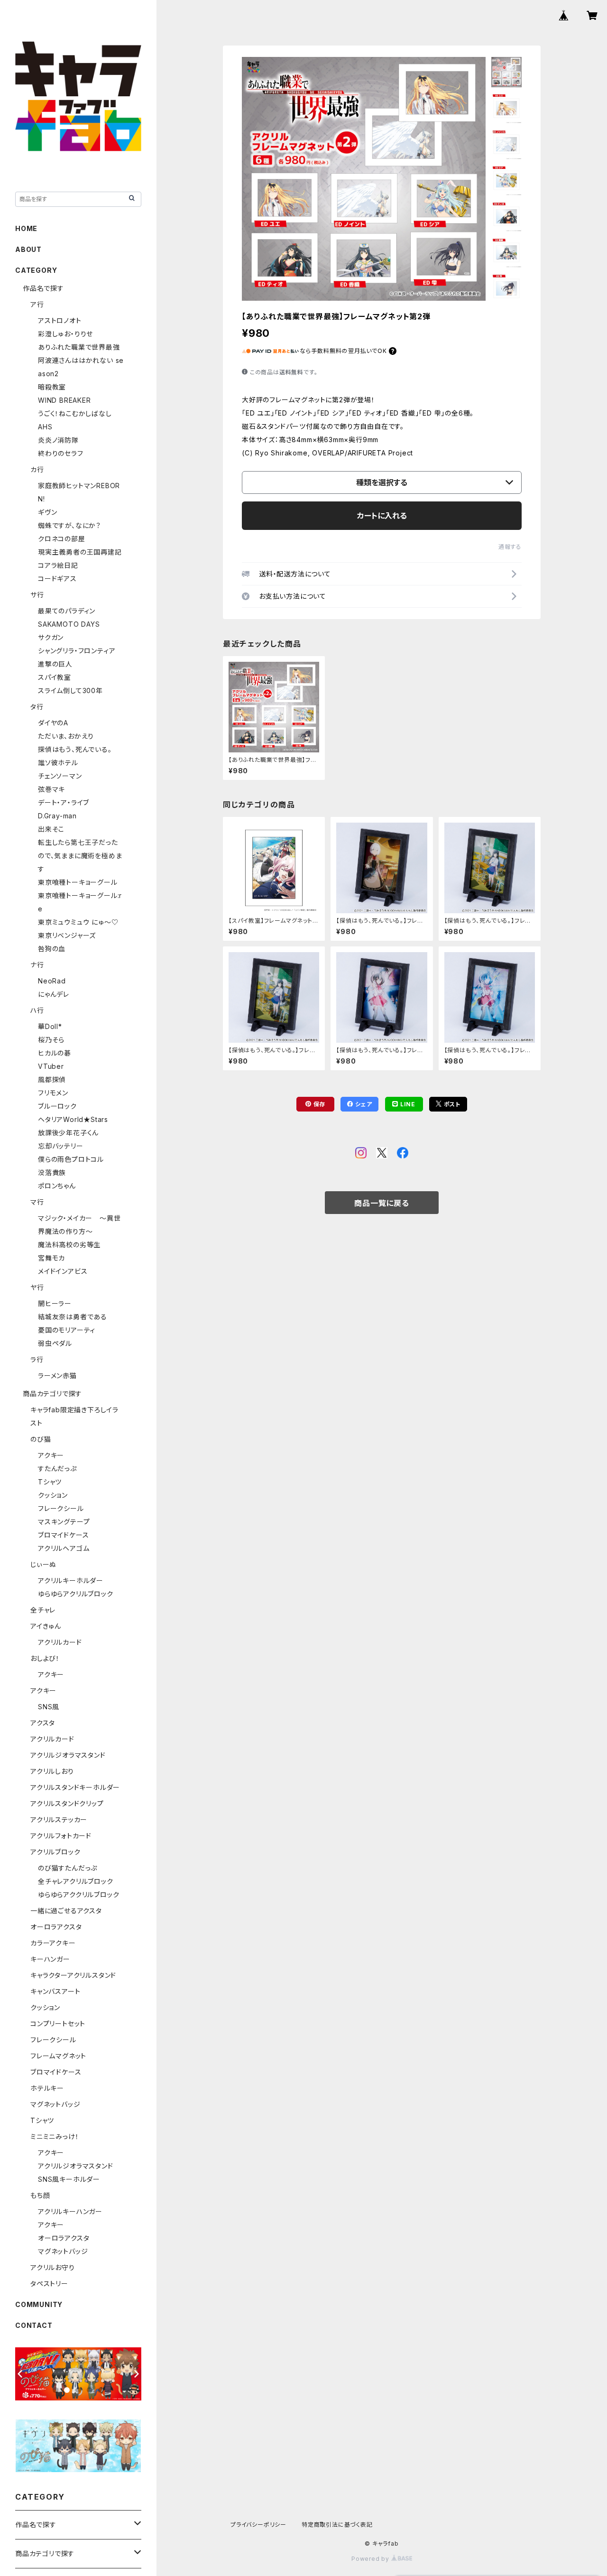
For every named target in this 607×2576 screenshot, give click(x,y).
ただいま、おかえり (66, 736)
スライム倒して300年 (70, 690)
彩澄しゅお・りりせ (65, 334)
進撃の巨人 (55, 664)
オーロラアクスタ (56, 1927)
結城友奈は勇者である (73, 1317)
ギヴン (47, 512)
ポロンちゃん (57, 1186)
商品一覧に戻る (382, 1203)
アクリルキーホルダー (71, 1580)
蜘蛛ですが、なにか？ (69, 525)
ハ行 (37, 1010)
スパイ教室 (55, 677)
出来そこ (51, 829)
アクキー (51, 1455)
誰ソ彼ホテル (58, 763)
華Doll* (50, 1026)
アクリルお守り (53, 2267)
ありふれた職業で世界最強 (79, 347)
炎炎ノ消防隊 (58, 440)
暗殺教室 (52, 387)
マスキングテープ (64, 1522)
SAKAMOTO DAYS (69, 624)
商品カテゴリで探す (52, 1394)
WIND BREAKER (64, 400)
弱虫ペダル (55, 1343)
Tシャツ (50, 1482)
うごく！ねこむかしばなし (75, 413)
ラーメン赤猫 (57, 1376)
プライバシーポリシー (258, 2525)
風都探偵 (52, 1080)
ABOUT (28, 249)
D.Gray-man (57, 816)
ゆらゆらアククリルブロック (78, 1895)
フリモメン (53, 1093)
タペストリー (49, 2284)
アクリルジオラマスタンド (68, 1755)
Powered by (371, 2559)
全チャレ (43, 1610)
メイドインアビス (63, 1271)
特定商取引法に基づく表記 (337, 2525)
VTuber (51, 1066)
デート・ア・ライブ (64, 802)
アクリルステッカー (59, 1820)
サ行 (37, 595)
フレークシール (61, 1508)
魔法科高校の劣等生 (69, 1245)
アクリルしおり (52, 1771)
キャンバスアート (55, 1991)
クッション (53, 1495)
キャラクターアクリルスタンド (73, 1975)
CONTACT (34, 2325)
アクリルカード (60, 1642)
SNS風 (49, 1707)
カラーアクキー (53, 1943)
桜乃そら (51, 1040)
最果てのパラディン (67, 611)
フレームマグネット (58, 2056)
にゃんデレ (54, 994)
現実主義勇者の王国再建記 (80, 552)
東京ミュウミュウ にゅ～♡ (78, 922)
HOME (26, 228)
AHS (45, 427)
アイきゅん (46, 1626)
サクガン (51, 637)
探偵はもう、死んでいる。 (75, 749)
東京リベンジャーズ (67, 935)
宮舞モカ (51, 1258)
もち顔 (40, 2195)
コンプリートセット (58, 2024)
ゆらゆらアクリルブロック (76, 1594)
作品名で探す (43, 288)
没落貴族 (52, 1172)
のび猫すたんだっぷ (68, 1868)
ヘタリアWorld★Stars (73, 1119)
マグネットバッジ (55, 2104)
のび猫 (41, 1439)
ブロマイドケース (63, 1535)
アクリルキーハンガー (70, 2211)
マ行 (37, 1202)
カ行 (37, 469)
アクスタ (43, 1723)
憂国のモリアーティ (67, 1330)
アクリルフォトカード (61, 1836)
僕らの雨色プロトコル (71, 1159)
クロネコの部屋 (62, 539)
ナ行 (37, 965)
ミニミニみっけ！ (55, 2136)
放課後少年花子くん (68, 1133)
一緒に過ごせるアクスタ (66, 1911)
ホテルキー (47, 2088)
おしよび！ (45, 1658)
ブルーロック (57, 1106)
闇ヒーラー (55, 1303)
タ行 (37, 707)
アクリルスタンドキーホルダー (75, 1787)
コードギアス (57, 579)
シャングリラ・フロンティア (77, 651)
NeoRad (52, 981)
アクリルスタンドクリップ (67, 1803)
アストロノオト (60, 320)
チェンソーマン (60, 776)
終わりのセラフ (61, 453)
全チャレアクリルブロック (76, 1881)
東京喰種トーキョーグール (78, 882)
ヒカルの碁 (55, 1053)
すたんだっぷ (57, 1469)
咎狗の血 (52, 949)
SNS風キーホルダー (69, 2179)
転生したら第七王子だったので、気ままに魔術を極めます (80, 856)
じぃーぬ (43, 1564)
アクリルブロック (55, 1852)
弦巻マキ (51, 789)
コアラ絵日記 (58, 565)
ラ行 (37, 1359)
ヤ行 (37, 1287)
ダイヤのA (53, 723)
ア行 (37, 304)
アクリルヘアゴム (64, 1548)
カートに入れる (382, 516)
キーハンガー (50, 1959)
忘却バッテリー (61, 1146)
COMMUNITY (39, 2304)
